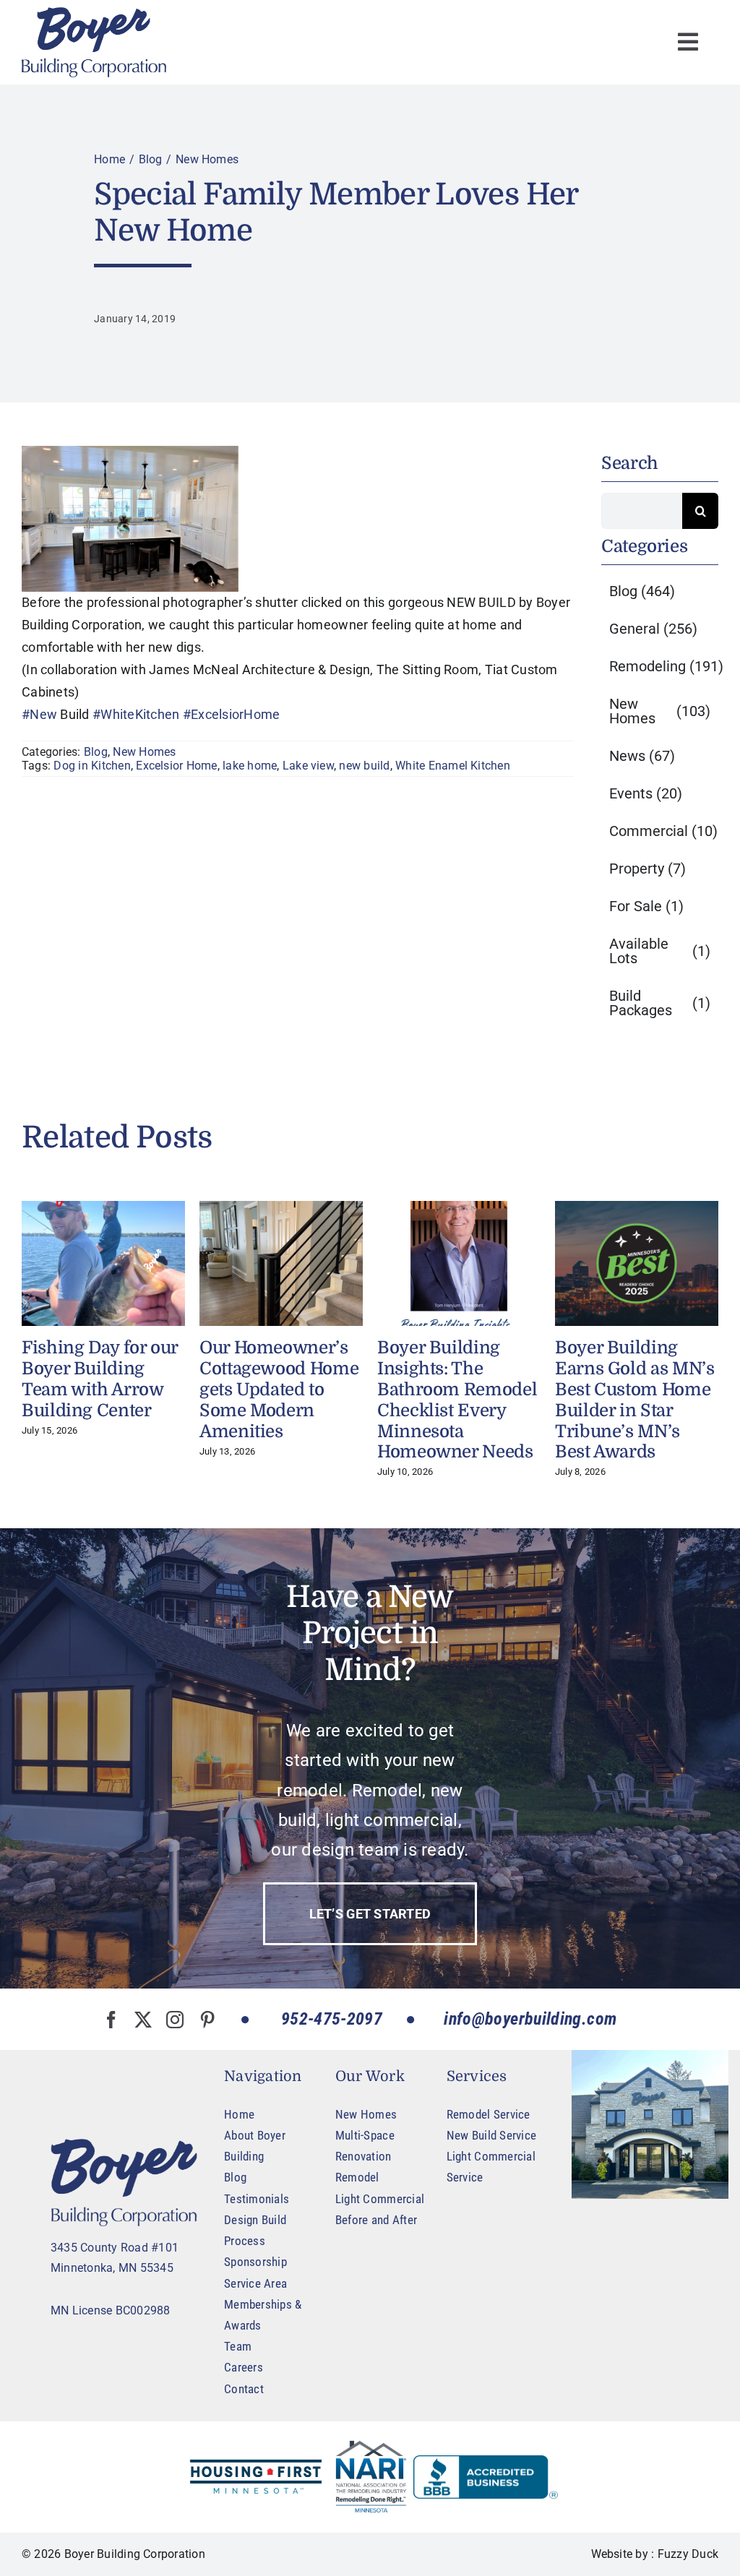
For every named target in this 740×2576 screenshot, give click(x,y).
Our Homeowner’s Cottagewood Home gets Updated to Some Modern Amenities (279, 1389)
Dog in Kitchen (92, 766)
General (653, 629)
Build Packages (660, 1003)
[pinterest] (207, 2020)
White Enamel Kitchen (453, 766)
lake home (250, 766)
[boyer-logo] (94, 42)
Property (647, 869)
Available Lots (660, 951)
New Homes (144, 752)
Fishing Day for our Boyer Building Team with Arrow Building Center (100, 1379)
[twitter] (143, 2020)
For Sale (646, 906)
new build (364, 766)
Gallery (103, 1263)
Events (646, 793)
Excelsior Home (176, 766)
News (642, 756)
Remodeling (666, 666)
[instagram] (175, 2020)
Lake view (308, 766)
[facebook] (111, 2020)
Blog (96, 752)
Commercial (663, 831)
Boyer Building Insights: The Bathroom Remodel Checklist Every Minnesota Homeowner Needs (457, 1400)
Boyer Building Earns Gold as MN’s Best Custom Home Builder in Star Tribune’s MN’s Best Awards (635, 1400)
